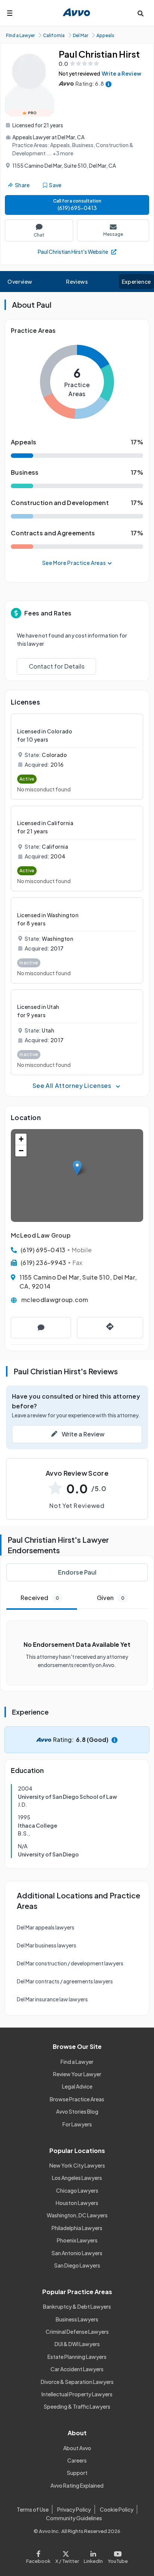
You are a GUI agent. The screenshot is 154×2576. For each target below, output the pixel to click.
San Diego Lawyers (77, 2265)
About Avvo (77, 2448)
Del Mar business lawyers (47, 1945)
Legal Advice (77, 2086)
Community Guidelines (74, 2518)
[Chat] (41, 1328)
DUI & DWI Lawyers (77, 2344)
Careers (77, 2460)
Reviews (77, 282)
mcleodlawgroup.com (55, 1300)
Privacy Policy (74, 2509)
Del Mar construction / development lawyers (70, 1963)
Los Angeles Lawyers (77, 2178)
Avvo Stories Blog (77, 2111)
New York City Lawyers (77, 2165)
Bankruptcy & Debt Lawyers (77, 2306)
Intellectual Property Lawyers (77, 2394)
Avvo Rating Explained (77, 2485)
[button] (77, 1168)
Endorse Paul (77, 1572)
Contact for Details (57, 666)
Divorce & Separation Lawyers (77, 2382)
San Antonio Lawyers (77, 2253)
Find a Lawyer (77, 2062)
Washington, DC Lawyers (77, 2215)
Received (40, 1598)
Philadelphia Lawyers (77, 2228)
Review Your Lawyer (77, 2074)
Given (111, 1598)
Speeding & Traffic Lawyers (77, 2406)
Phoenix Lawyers (77, 2240)
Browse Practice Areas (77, 2099)
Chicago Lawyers (77, 2190)
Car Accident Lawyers (77, 2369)
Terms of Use (33, 2509)
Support (77, 2473)
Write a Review (121, 73)
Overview (20, 282)
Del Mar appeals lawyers (46, 1927)
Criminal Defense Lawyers (77, 2332)
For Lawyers (77, 2124)
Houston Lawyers (77, 2203)
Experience (136, 282)
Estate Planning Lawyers (77, 2357)
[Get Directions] (110, 1328)
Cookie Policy (117, 2509)
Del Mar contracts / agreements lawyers (65, 1981)
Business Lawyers (77, 2319)
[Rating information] (109, 84)
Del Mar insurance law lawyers (52, 1999)
